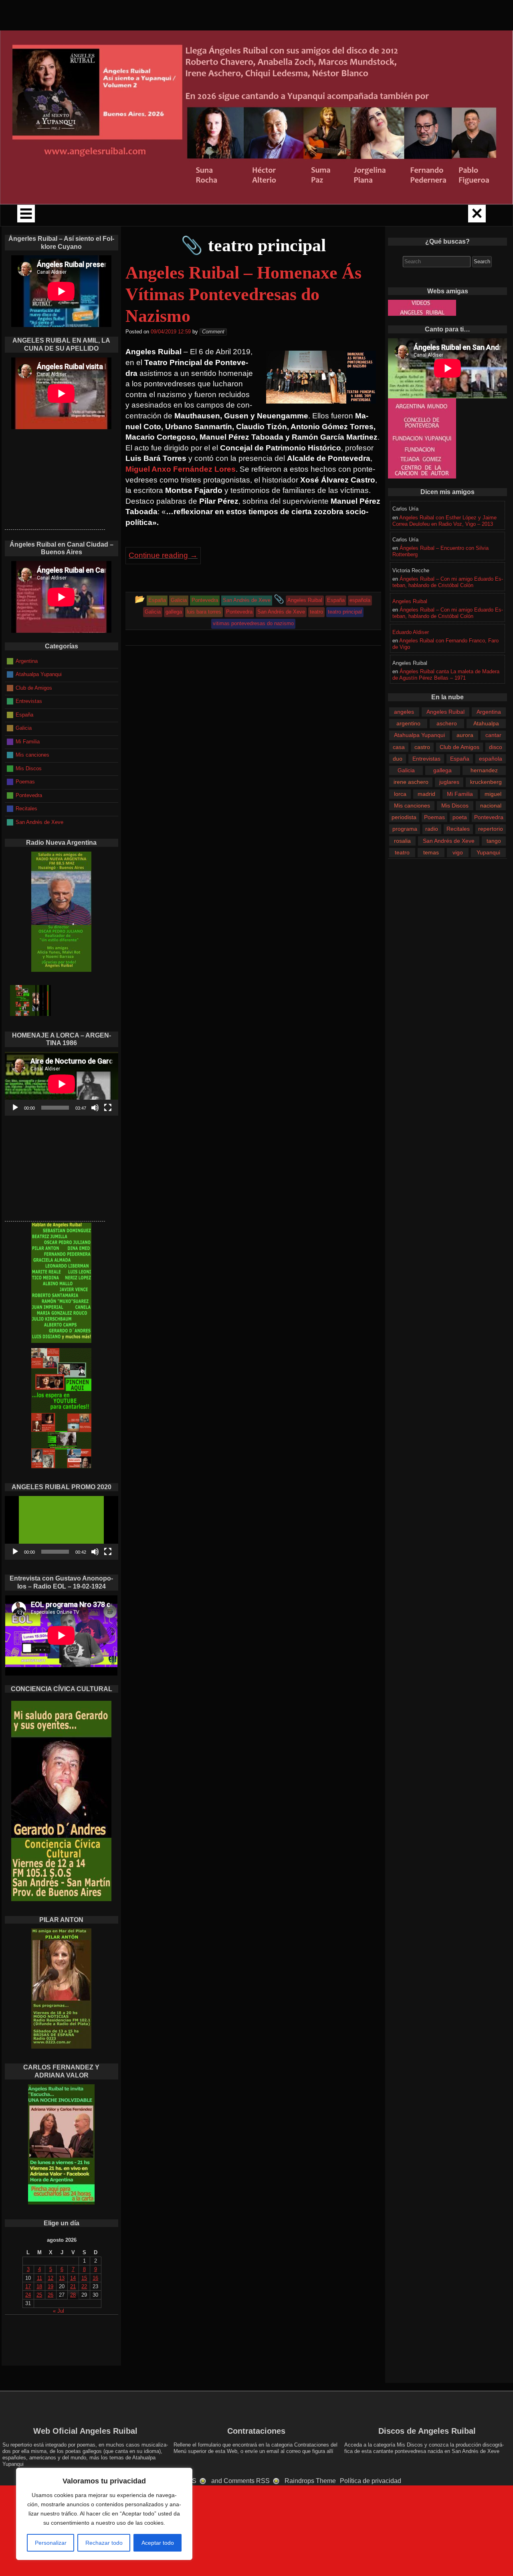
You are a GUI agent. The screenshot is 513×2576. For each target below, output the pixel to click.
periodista (404, 817)
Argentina (489, 712)
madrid (426, 794)
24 (28, 2295)
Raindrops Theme (310, 2481)
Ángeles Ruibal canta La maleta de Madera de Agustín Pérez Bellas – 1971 (446, 675)
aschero (447, 723)
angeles (404, 712)
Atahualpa (486, 723)
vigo (458, 852)
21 (73, 2286)
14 (73, 2278)
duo (398, 759)
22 (84, 2286)
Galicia (406, 770)
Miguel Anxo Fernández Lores (181, 469)
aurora (465, 735)
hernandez (484, 770)
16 (95, 2278)
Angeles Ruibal (410, 601)
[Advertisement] (55, 479)
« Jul (59, 2311)
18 (39, 2286)
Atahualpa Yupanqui (419, 735)
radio (432, 829)
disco (496, 747)
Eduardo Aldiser (411, 632)
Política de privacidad (371, 2481)
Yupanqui (488, 852)
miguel (493, 794)
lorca (400, 794)
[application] (62, 1084)
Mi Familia (460, 794)
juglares (449, 782)
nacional (491, 806)
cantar (493, 735)
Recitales (458, 829)
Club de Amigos (459, 747)
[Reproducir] (15, 1108)
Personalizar (51, 2543)
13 (62, 2278)
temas (431, 852)
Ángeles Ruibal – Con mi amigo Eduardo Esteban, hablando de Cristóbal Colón (448, 582)
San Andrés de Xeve (449, 841)
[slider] (55, 1552)
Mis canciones (412, 806)
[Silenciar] (95, 1108)
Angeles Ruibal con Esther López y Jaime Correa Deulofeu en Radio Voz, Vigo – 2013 (444, 521)
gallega (442, 770)
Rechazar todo (104, 2543)
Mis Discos (455, 806)
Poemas (434, 817)
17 (28, 2286)
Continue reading (163, 555)
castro (422, 747)
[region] (104, 2514)
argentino (408, 723)
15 (84, 2278)
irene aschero (411, 782)
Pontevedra (489, 817)
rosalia (402, 841)
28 (73, 2295)
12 (50, 2278)
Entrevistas (426, 759)
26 (50, 2295)
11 (39, 2278)
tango (494, 841)
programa (405, 829)
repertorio (491, 829)
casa (399, 747)
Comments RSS (247, 2481)
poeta (460, 817)
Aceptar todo (158, 2543)
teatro (402, 852)
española (491, 759)
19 (50, 2286)
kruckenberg (486, 782)
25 (39, 2295)
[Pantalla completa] (108, 1108)
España (460, 759)
